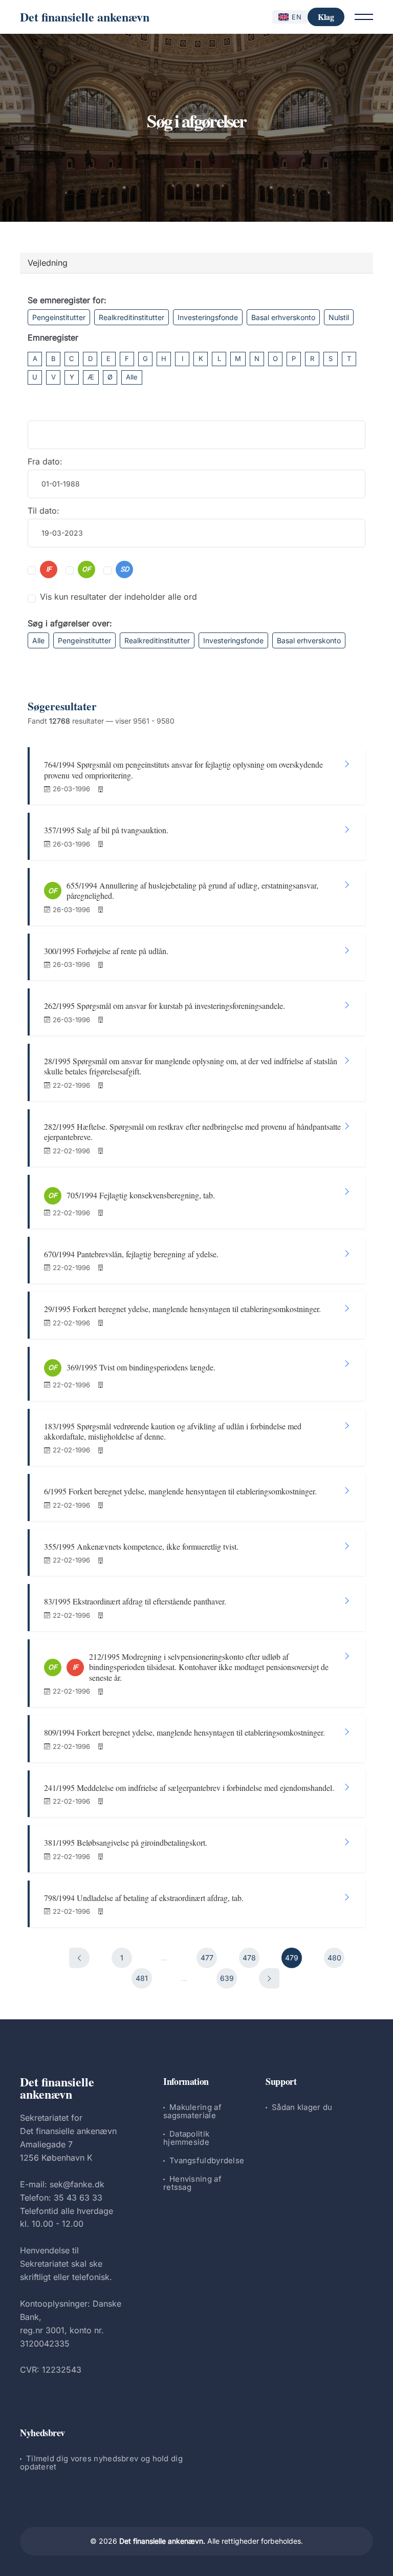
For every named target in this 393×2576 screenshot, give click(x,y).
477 (207, 1958)
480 (334, 1958)
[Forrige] (79, 1958)
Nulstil (339, 317)
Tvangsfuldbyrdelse (207, 2160)
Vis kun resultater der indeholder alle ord (118, 597)
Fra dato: (45, 461)
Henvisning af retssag (192, 2183)
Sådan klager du (302, 2107)
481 (142, 1978)
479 (292, 1958)
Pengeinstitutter (59, 317)
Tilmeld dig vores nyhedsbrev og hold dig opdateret (101, 2463)
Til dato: (43, 511)
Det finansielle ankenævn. (162, 2541)
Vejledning (48, 263)
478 (249, 1958)
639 (227, 1978)
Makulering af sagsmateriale (192, 2111)
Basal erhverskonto (283, 317)
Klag (326, 17)
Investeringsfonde (208, 317)
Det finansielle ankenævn (85, 17)
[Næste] (269, 1978)
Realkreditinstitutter (132, 317)
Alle (132, 377)
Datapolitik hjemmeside (186, 2138)
